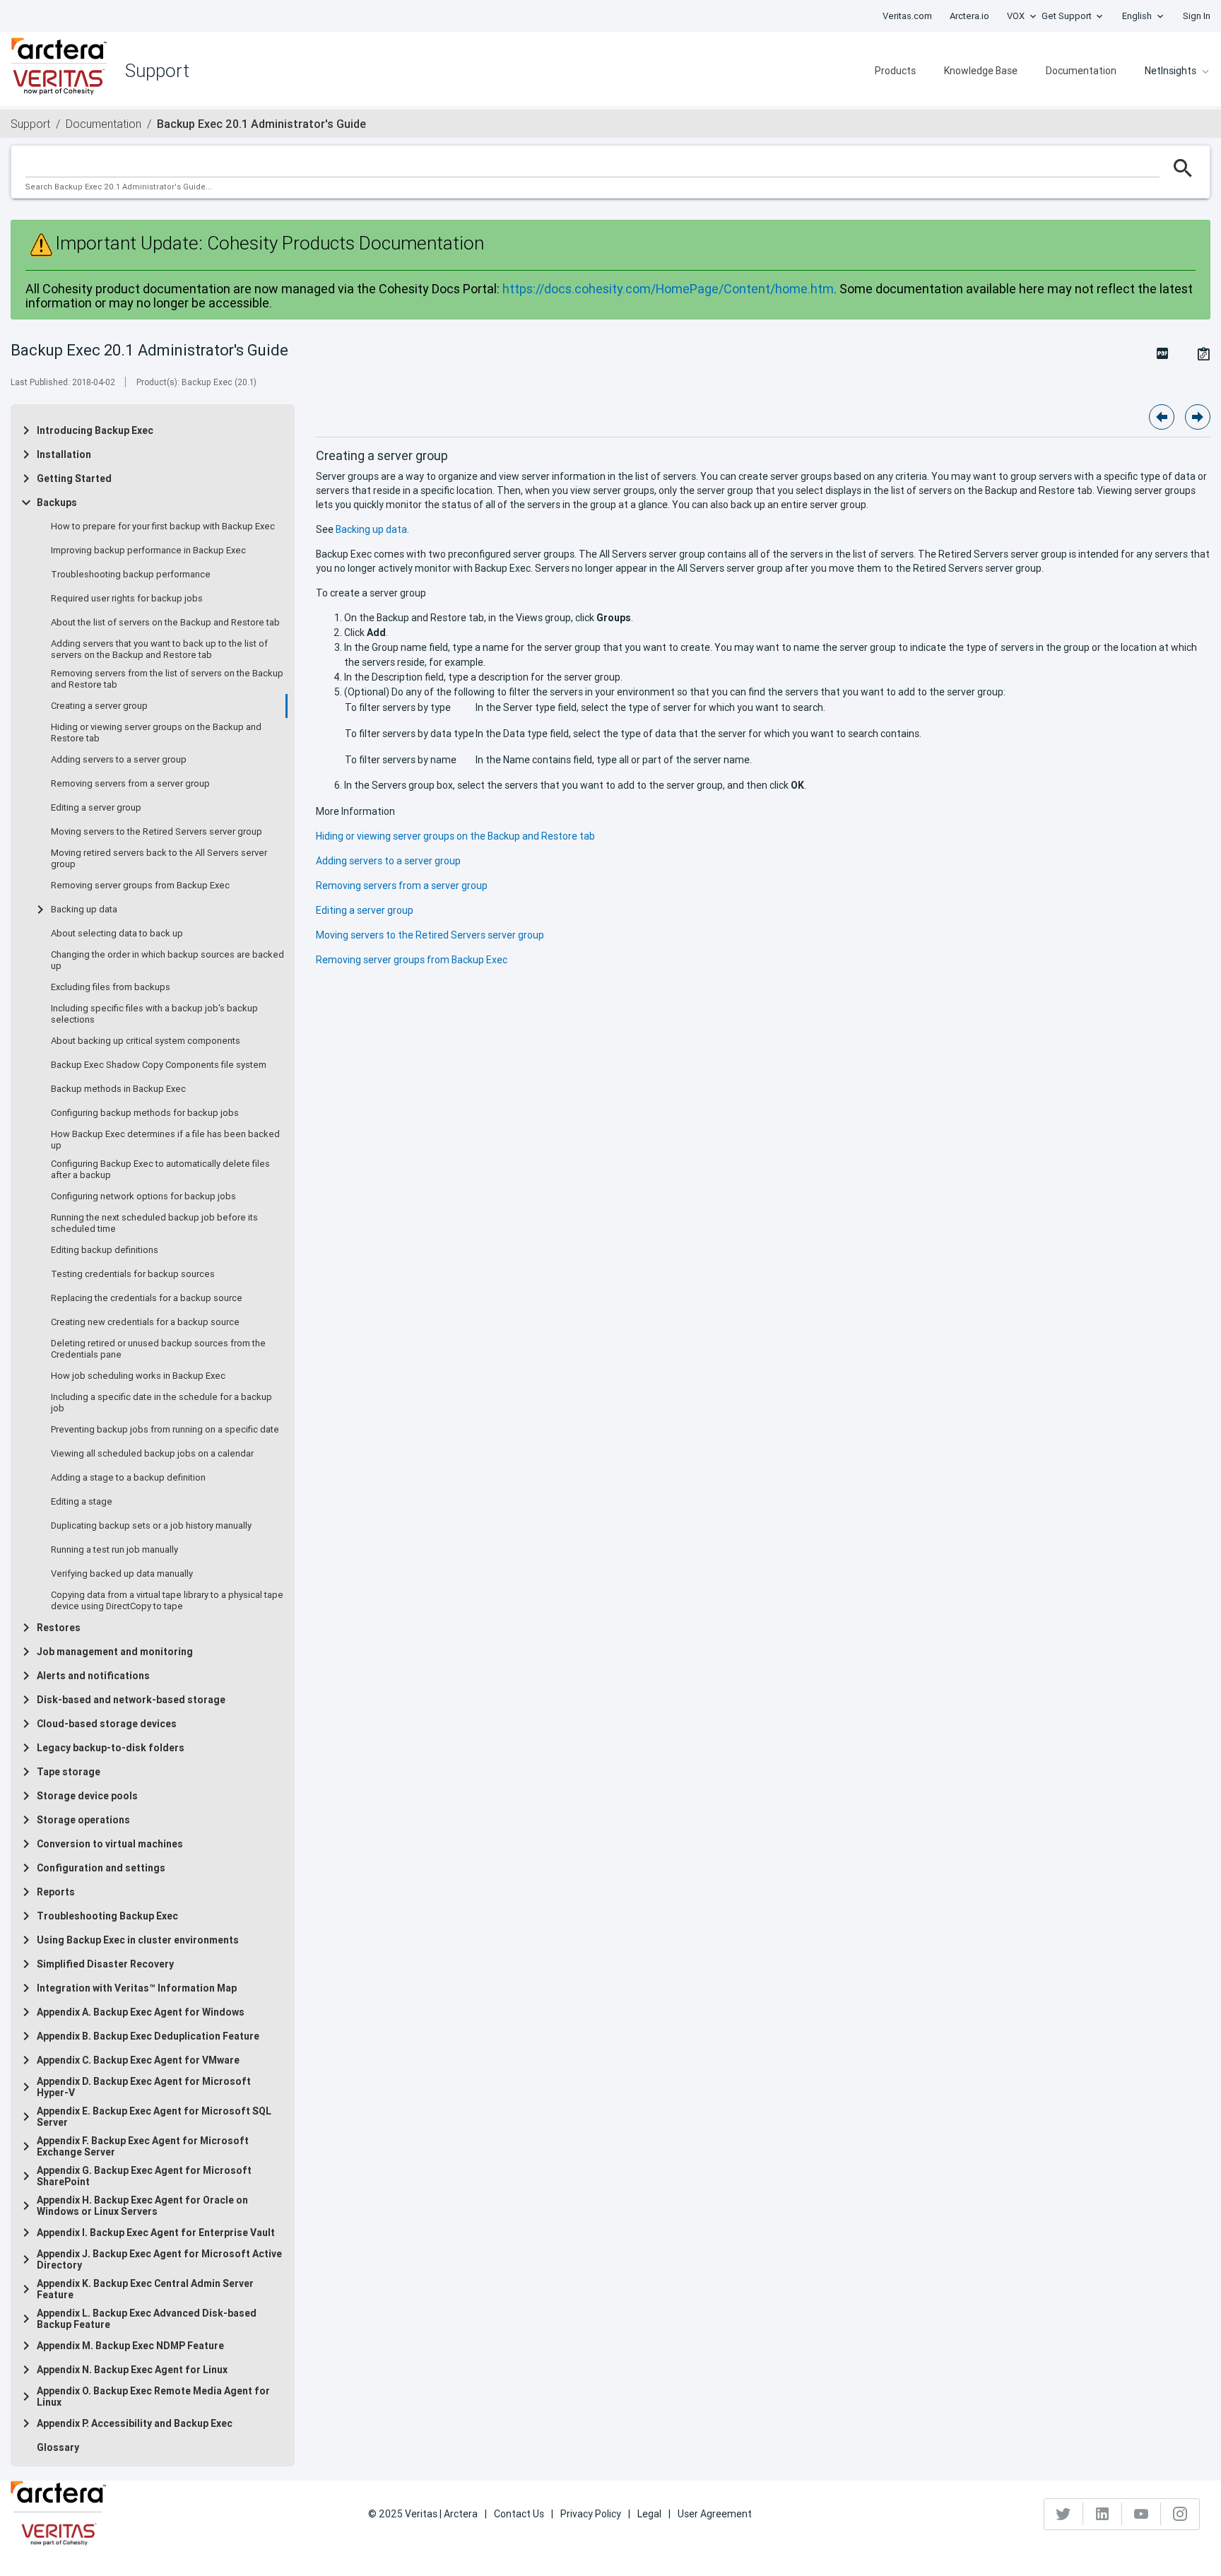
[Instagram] (1180, 2514)
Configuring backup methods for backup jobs (145, 1113)
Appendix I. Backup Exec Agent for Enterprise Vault (156, 2233)
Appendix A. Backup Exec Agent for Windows (141, 2012)
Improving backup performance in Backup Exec (148, 551)
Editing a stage (82, 1502)
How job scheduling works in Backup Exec (138, 1376)
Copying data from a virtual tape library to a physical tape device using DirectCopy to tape (167, 1601)
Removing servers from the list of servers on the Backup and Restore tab (167, 679)
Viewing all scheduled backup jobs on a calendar (152, 1454)
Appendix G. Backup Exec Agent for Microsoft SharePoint (144, 2176)
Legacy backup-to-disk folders (111, 1748)
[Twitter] (1064, 2514)
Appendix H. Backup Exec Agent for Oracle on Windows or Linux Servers (142, 2206)
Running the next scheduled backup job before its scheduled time (154, 1223)
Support (30, 124)
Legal (649, 2514)
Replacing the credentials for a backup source (147, 1298)
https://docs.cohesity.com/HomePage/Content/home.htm (668, 289)
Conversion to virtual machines (110, 1844)
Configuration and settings (101, 1868)
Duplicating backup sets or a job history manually (151, 1526)
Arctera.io (969, 16)
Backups (57, 502)
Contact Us (519, 2514)
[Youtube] (1142, 2514)
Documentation (1081, 71)
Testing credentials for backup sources (133, 1274)
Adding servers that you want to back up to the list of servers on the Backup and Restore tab (159, 649)
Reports (56, 1892)
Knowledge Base (981, 71)
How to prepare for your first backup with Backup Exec (163, 527)
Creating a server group (99, 706)
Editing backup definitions (105, 1250)
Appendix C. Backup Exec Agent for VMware (138, 2060)
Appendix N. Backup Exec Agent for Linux (132, 2370)
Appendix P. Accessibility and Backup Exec (135, 2423)
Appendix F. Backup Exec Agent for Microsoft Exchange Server (143, 2146)
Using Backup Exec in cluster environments (138, 1940)
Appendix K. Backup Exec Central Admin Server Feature (145, 2289)
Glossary (58, 2447)
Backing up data (84, 910)
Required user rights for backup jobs (127, 599)
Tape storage (69, 1772)
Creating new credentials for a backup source (145, 1322)
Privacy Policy (591, 2514)
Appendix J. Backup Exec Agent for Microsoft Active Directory (159, 2259)
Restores (59, 1628)
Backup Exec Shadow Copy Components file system (159, 1065)
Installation (64, 454)
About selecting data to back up (117, 934)
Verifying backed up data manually (122, 1574)
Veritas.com (907, 16)
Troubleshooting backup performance (131, 575)
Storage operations (83, 1820)
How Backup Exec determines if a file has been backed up (165, 1140)
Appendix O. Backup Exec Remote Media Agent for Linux (153, 2396)
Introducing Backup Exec (95, 430)
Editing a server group (96, 808)
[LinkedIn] (1103, 2514)
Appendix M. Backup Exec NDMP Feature (130, 2346)
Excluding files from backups (111, 987)
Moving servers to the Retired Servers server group (157, 832)
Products (895, 71)
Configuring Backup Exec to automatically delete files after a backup (160, 1170)
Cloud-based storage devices (107, 1724)
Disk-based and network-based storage (131, 1700)
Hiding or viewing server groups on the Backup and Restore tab (156, 733)
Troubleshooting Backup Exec (107, 1916)
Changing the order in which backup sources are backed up (167, 960)
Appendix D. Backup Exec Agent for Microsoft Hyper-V (144, 2087)
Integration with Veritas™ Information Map (137, 1988)
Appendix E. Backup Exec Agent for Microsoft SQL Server (154, 2117)
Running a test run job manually (114, 1550)
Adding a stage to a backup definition (128, 1478)
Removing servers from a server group (130, 784)
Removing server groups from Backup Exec (140, 886)
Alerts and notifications (93, 1676)
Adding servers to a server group (119, 760)
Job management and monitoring (115, 1652)
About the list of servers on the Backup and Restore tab (165, 623)
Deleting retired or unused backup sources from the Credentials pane (158, 1349)
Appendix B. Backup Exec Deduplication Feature (148, 2036)
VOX (1016, 16)
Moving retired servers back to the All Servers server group (159, 859)
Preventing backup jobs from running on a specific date (165, 1430)
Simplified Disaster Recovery (105, 1964)
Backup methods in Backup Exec (118, 1089)
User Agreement (715, 2514)
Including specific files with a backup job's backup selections (154, 1014)
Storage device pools (87, 1796)
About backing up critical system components (146, 1041)
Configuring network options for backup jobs (143, 1196)
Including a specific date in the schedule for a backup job (161, 1403)
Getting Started (74, 478)
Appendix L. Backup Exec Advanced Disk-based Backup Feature (147, 2319)
